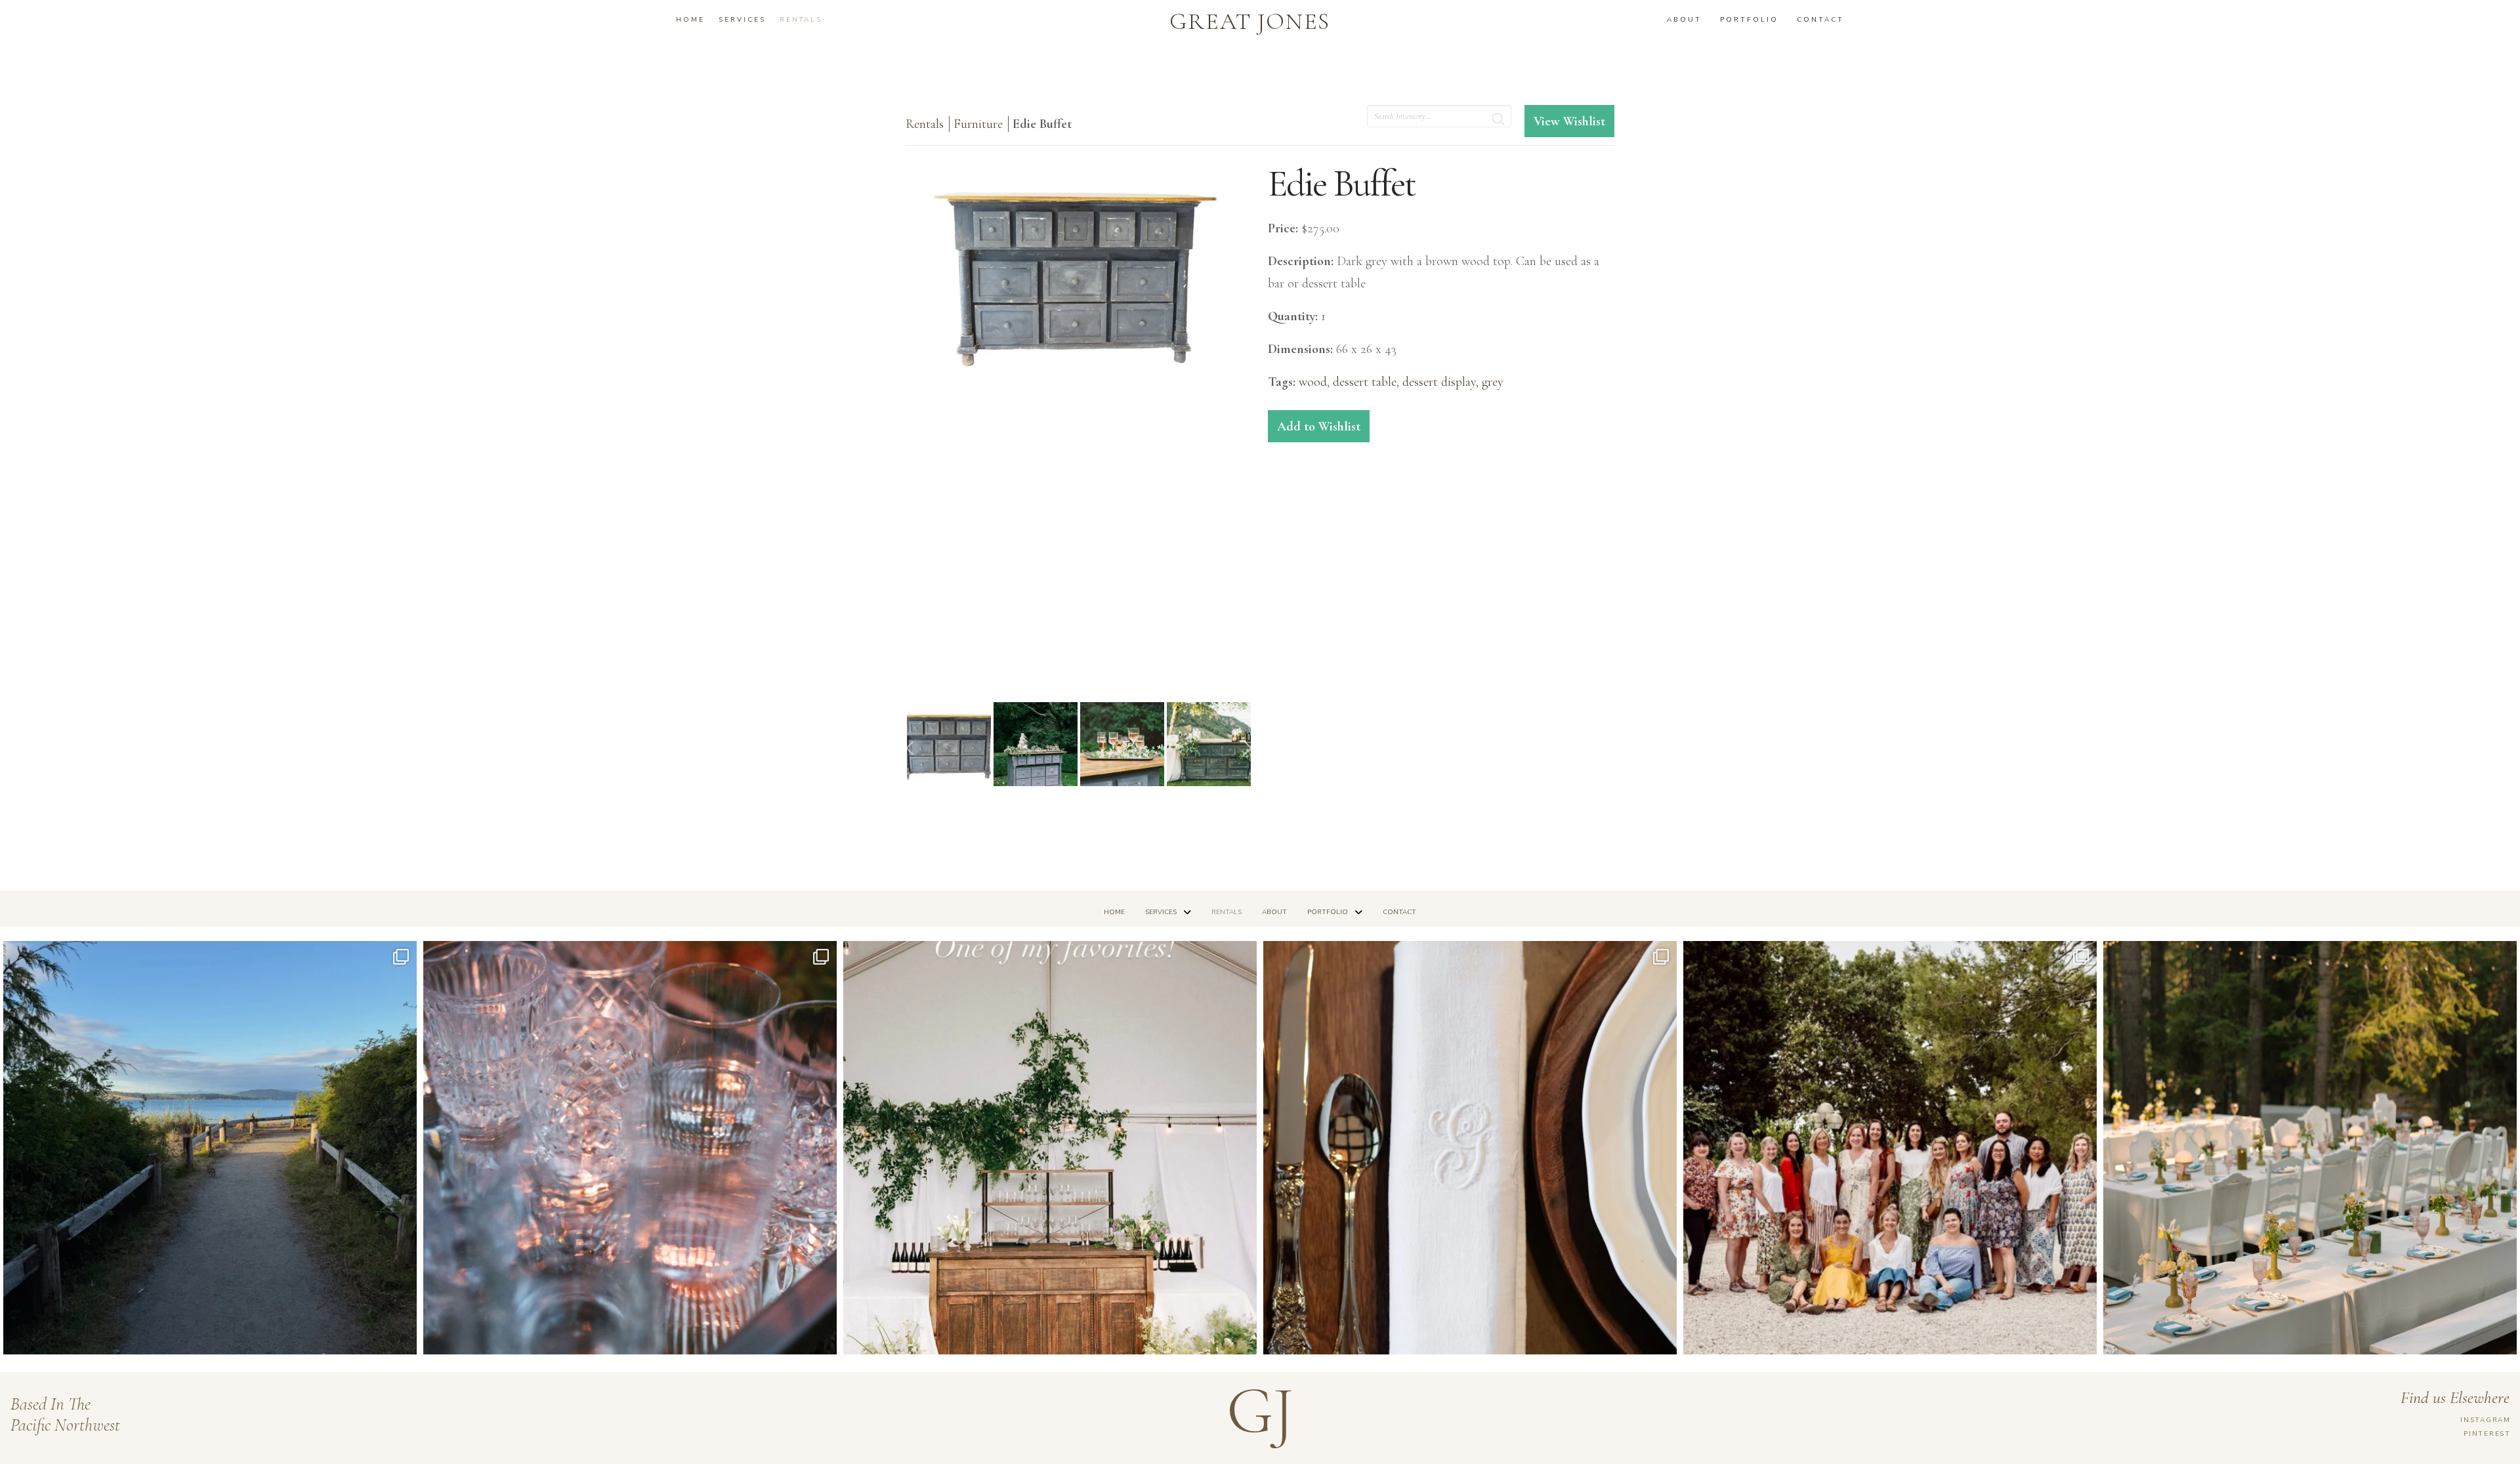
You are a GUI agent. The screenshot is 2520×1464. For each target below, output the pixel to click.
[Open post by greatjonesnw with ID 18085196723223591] (1050, 1148)
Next (1248, 748)
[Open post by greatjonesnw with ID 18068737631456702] (1470, 1148)
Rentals (925, 124)
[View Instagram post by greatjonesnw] (404, 1338)
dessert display (1439, 382)
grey (1493, 382)
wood (1313, 382)
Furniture (980, 124)
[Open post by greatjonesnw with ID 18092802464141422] (630, 1148)
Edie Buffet (1042, 124)
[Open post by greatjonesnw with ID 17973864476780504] (2310, 1148)
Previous (910, 748)
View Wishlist (1569, 121)
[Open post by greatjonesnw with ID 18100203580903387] (210, 1148)
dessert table (1365, 382)
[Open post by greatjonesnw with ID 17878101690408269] (1890, 1148)
